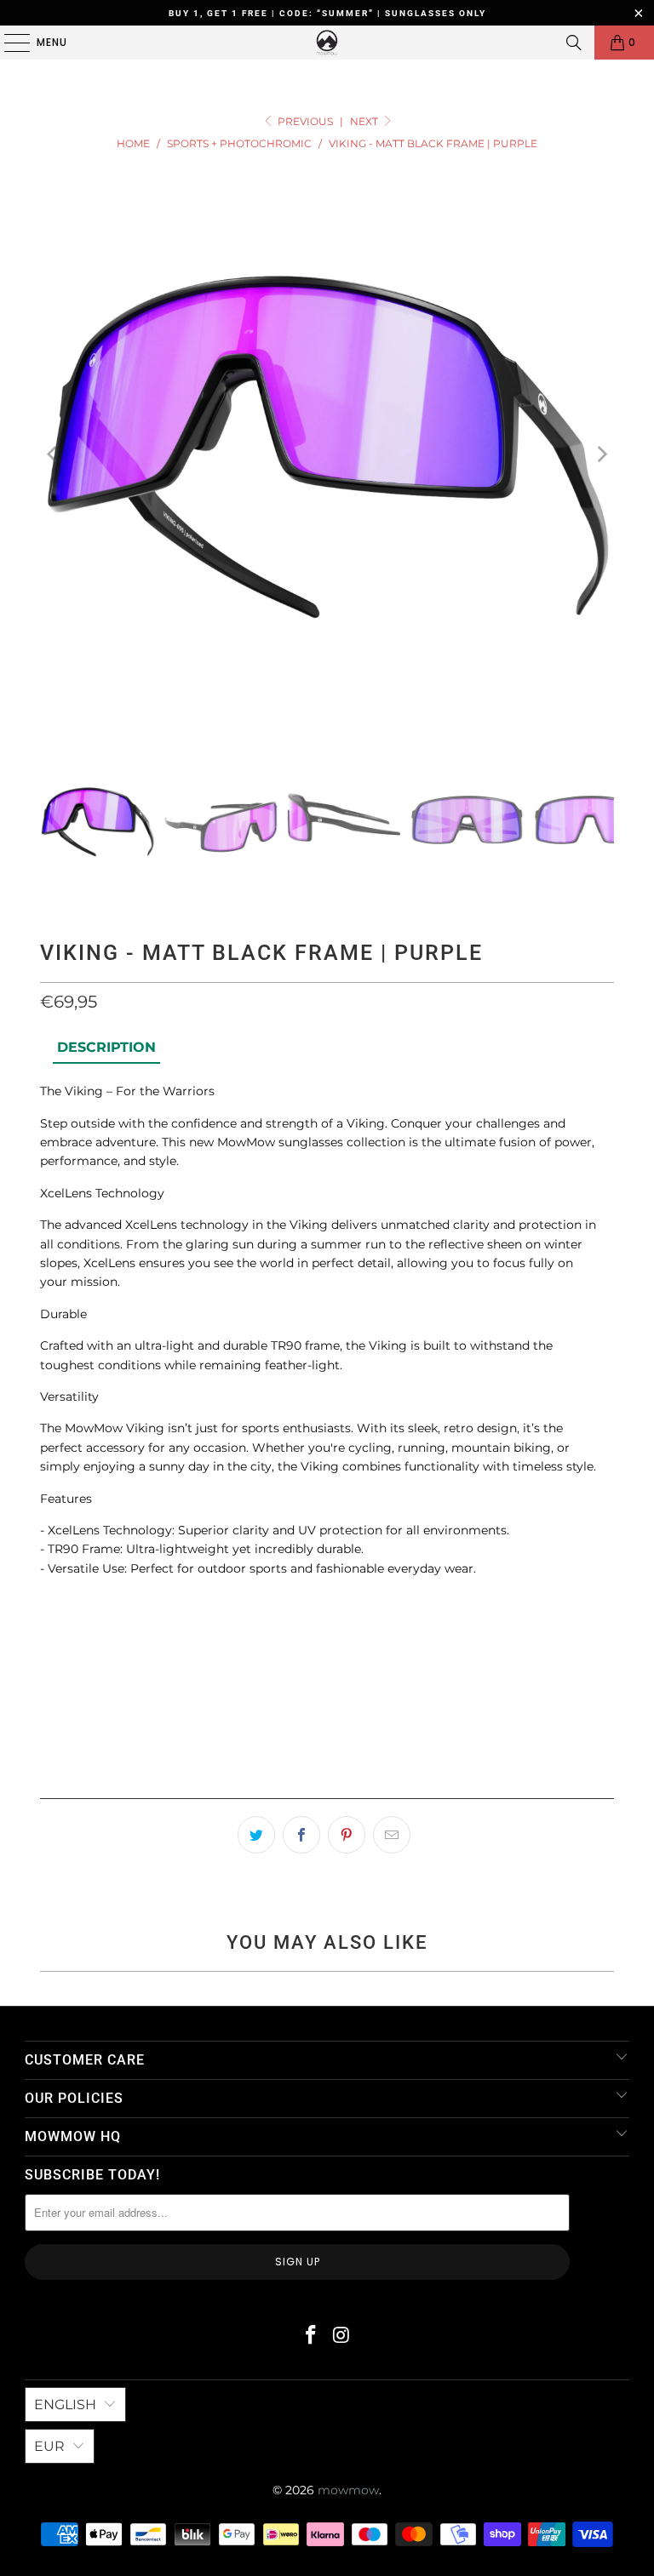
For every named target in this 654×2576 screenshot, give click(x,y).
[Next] (601, 454)
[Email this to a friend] (392, 1835)
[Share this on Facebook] (301, 1835)
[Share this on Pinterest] (347, 1835)
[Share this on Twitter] (256, 1835)
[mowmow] (327, 43)
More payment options (327, 1780)
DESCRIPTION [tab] (106, 1047)
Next (365, 121)
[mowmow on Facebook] (311, 2336)
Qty (51, 1610)
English (65, 2405)
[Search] (574, 43)
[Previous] (53, 454)
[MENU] (9, 43)
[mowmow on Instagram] (341, 2336)
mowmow (348, 2490)
